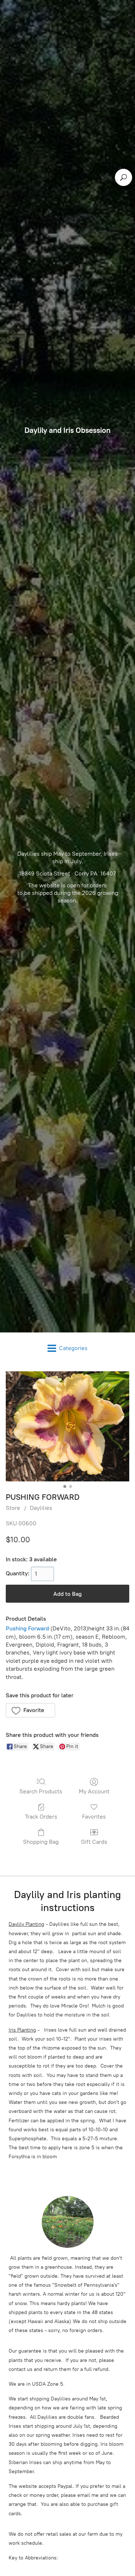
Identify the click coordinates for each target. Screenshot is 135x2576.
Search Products (41, 1791)
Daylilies (41, 1508)
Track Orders (41, 1817)
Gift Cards (94, 1842)
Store (13, 1508)
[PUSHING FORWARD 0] (67, 1426)
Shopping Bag (41, 1842)
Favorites (94, 1817)
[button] (30, 1710)
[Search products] (123, 177)
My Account (94, 1791)
